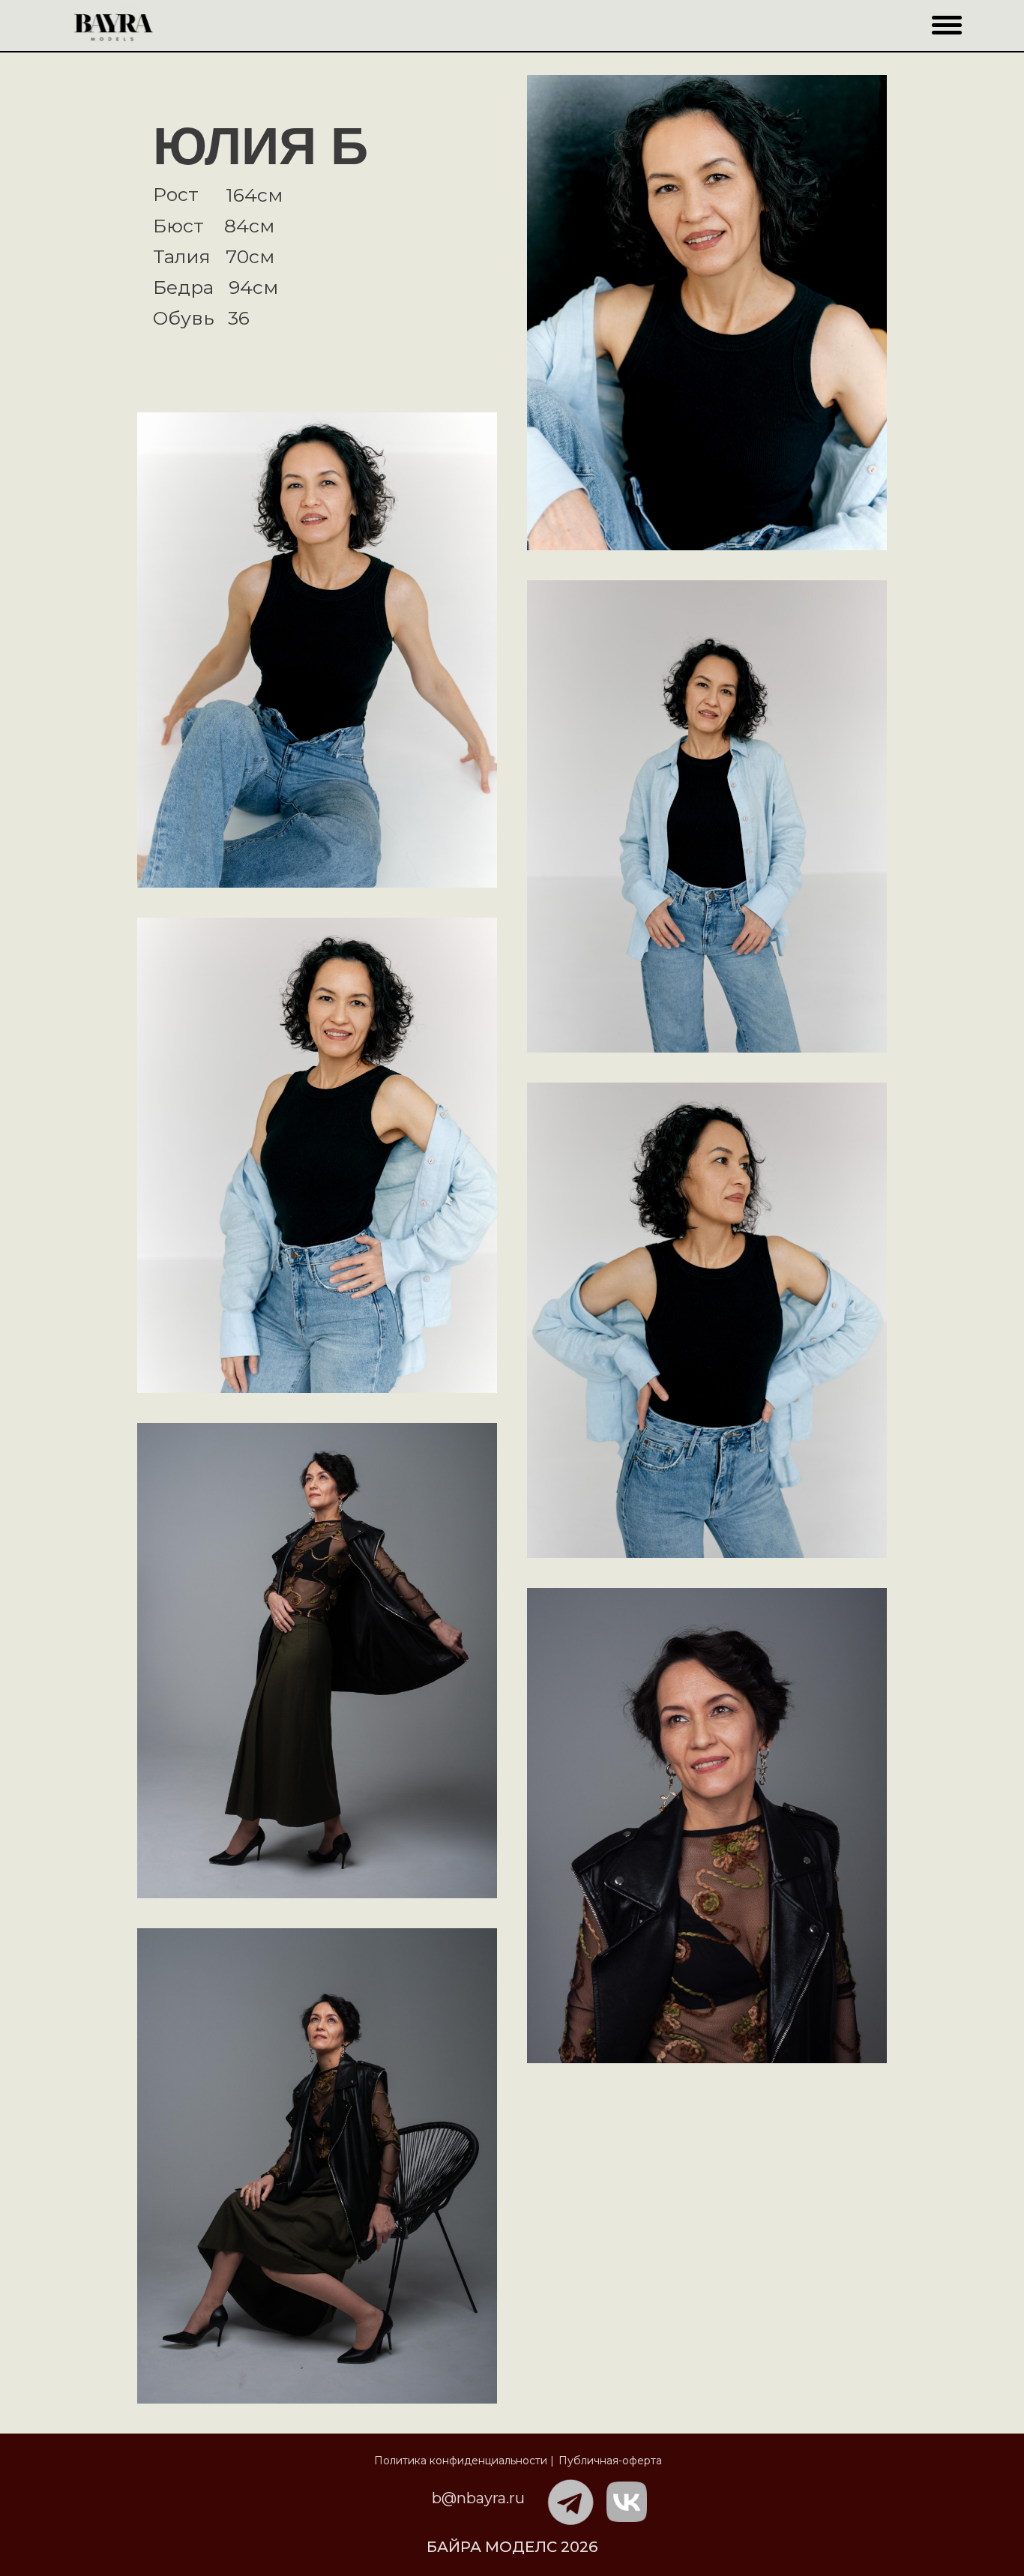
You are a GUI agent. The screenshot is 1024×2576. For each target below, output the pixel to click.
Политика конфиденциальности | (464, 2461)
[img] (571, 2503)
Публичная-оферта (610, 2461)
